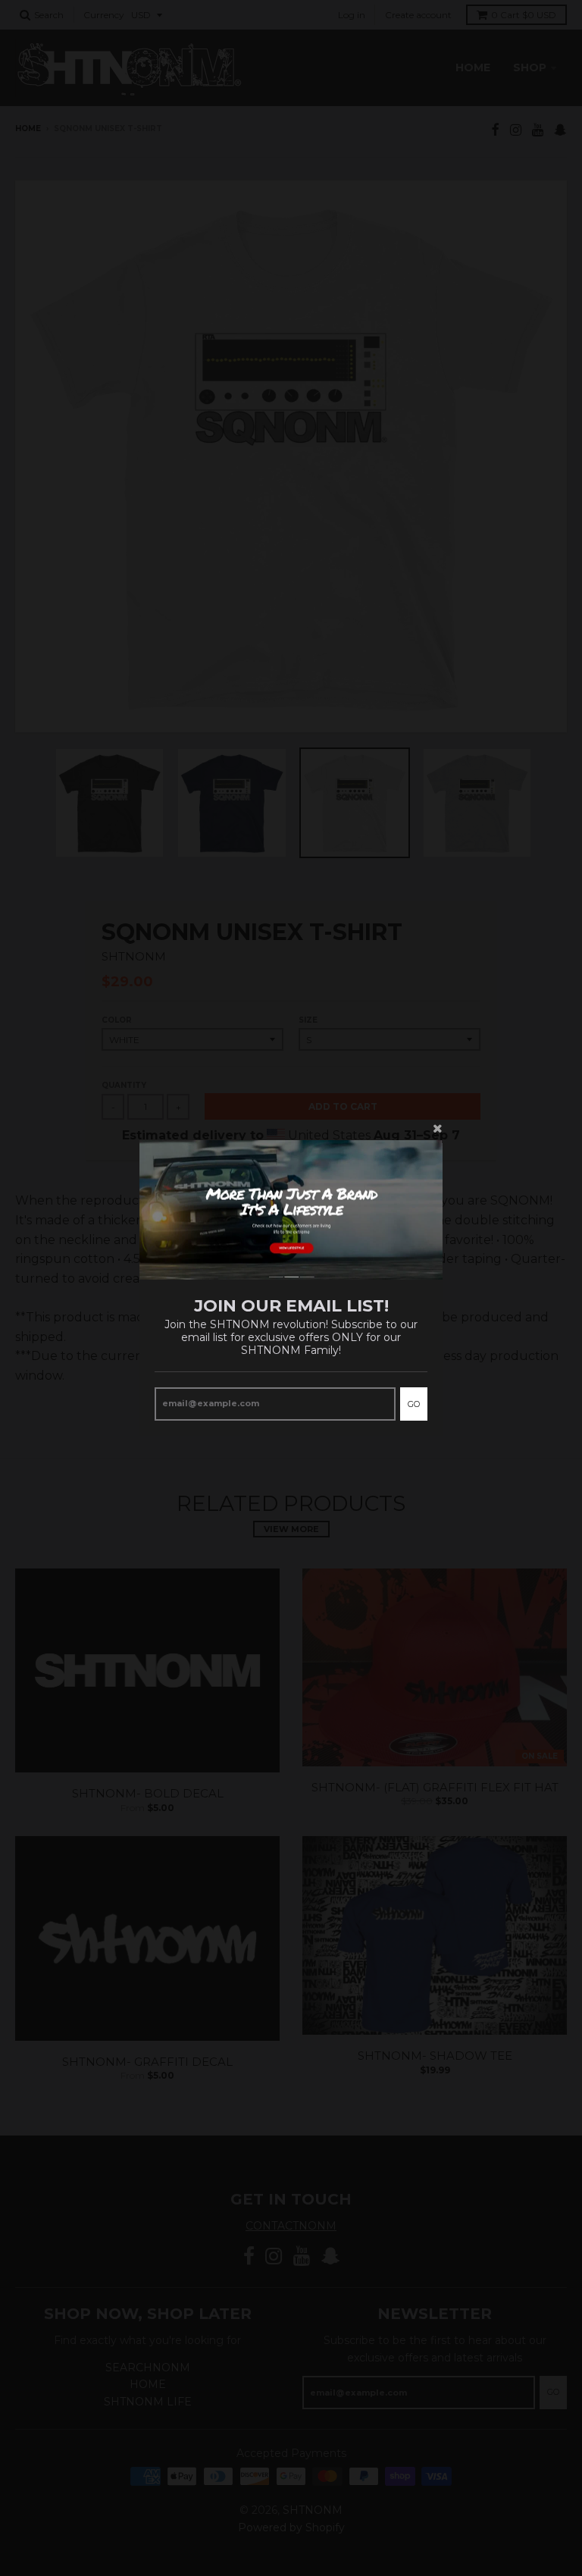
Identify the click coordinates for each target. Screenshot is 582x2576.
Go (414, 1404)
